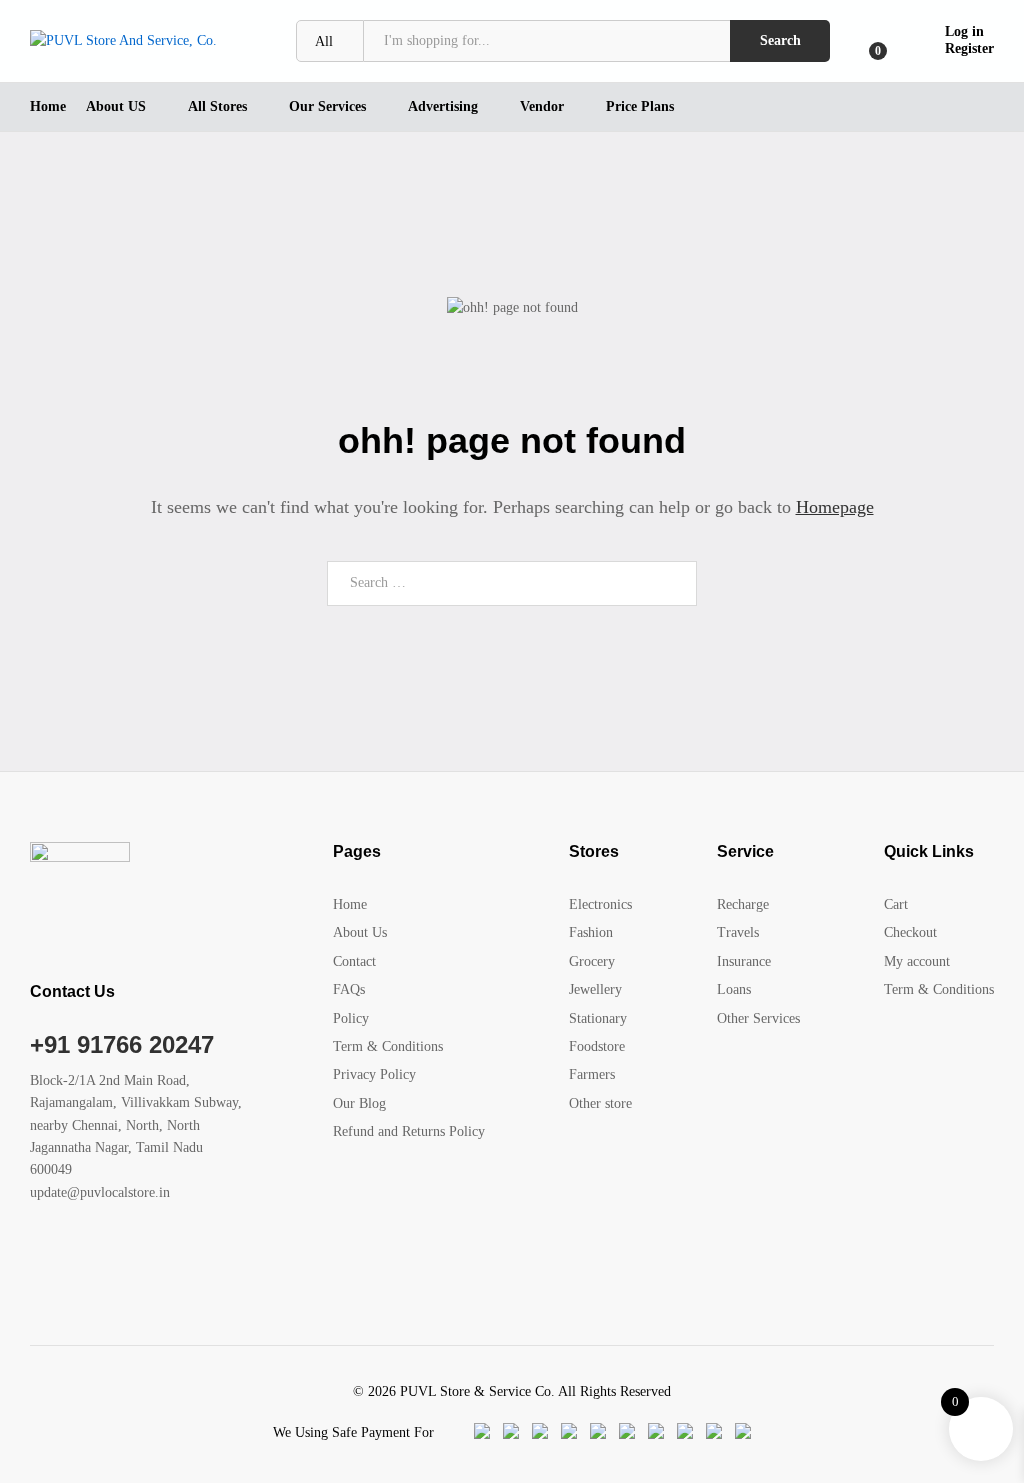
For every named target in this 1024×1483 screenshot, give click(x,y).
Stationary (598, 1018)
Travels (738, 932)
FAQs (349, 989)
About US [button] (116, 107)
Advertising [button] (443, 107)
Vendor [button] (542, 107)
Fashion (591, 932)
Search (780, 40)
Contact (354, 961)
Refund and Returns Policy (409, 1131)
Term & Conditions (388, 1046)
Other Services (758, 1018)
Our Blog (359, 1103)
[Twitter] (66, 1255)
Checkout (910, 932)
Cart (896, 904)
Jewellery (595, 989)
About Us (360, 932)
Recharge (743, 904)
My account (917, 961)
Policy (351, 1018)
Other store (600, 1103)
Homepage (835, 507)
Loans (734, 989)
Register (969, 48)
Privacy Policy (374, 1074)
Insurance (744, 961)
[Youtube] (128, 1255)
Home (48, 107)
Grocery (592, 961)
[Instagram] (159, 1255)
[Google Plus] (97, 1255)
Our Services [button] (327, 107)
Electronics (600, 904)
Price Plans (640, 107)
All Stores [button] (217, 107)
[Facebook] (35, 1255)
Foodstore (597, 1046)
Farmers (592, 1074)
